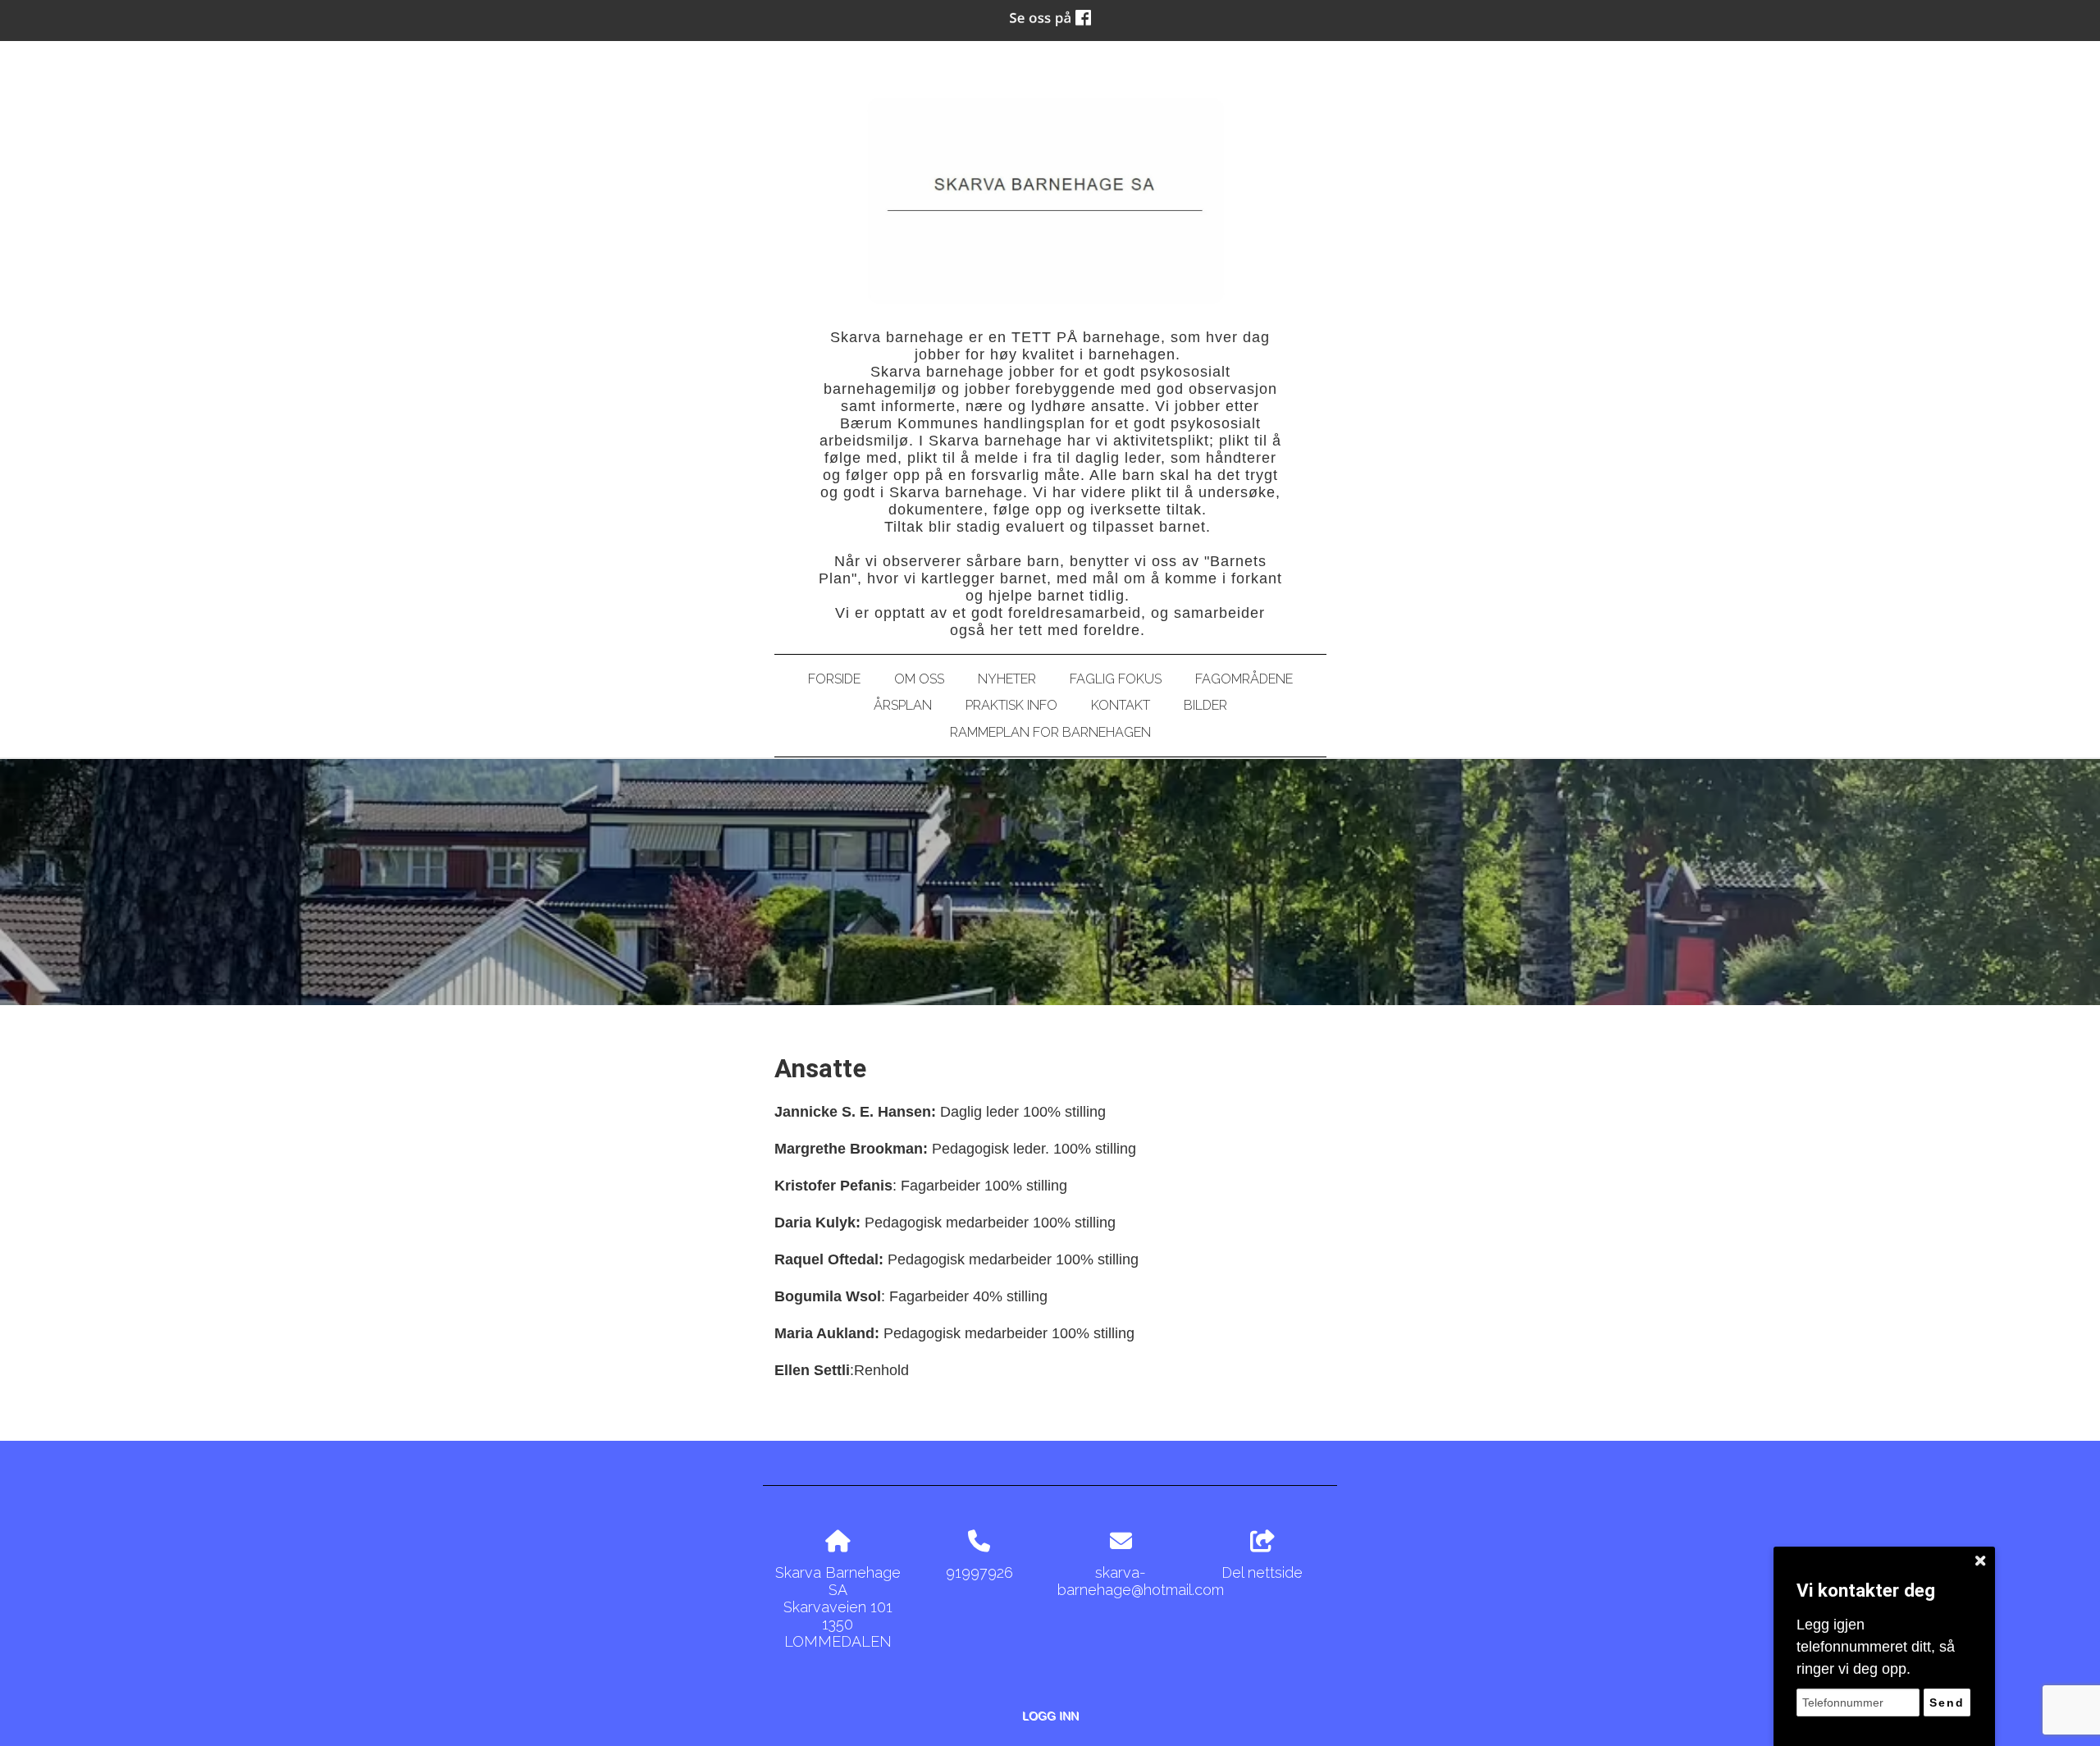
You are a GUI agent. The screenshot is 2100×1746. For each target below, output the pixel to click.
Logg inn (1050, 1716)
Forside (834, 679)
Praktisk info (1011, 705)
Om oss (919, 679)
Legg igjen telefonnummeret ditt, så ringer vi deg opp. (1876, 1647)
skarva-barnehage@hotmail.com (1141, 1581)
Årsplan (903, 705)
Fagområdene (1244, 679)
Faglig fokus (1116, 679)
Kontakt (1121, 705)
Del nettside (1262, 1572)
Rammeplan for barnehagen (1050, 732)
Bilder (1205, 705)
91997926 (979, 1572)
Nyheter (1007, 679)
